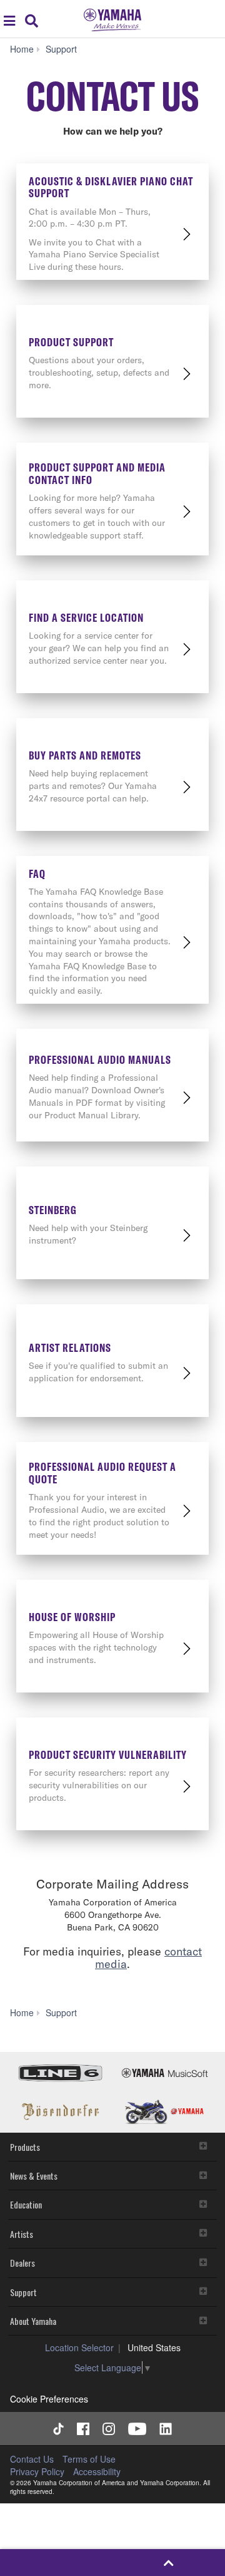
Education (26, 2204)
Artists (22, 2234)
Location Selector (79, 2347)
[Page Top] (168, 2563)
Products (25, 2147)
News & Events (34, 2176)
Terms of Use (89, 2459)
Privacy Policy (37, 2471)
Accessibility (97, 2471)
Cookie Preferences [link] (49, 2399)
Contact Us (32, 2459)
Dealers (22, 2263)
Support (23, 2292)
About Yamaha (33, 2321)
